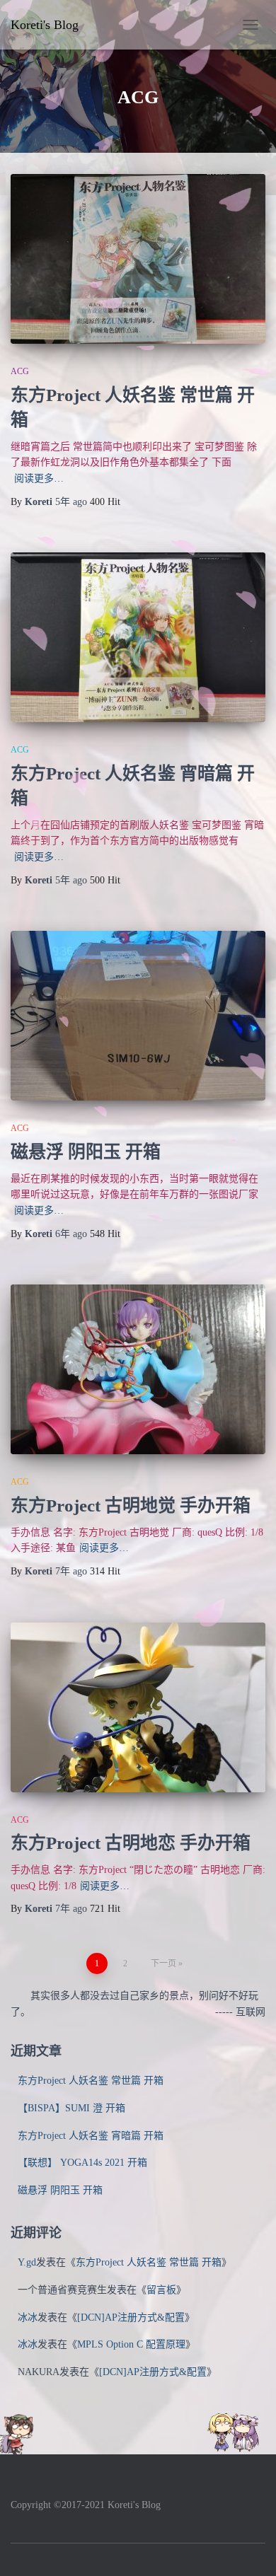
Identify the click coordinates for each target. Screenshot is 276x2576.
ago (73, 502)
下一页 (163, 1963)
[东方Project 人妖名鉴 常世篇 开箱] (138, 259)
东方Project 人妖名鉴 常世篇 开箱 (91, 2081)
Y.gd (27, 2262)
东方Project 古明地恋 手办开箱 (131, 1843)
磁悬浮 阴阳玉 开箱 (86, 1152)
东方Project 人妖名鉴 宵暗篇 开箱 (91, 2136)
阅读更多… (39, 478)
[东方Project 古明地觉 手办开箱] (138, 1369)
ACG (20, 371)
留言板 (161, 2290)
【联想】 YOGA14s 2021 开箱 (82, 2163)
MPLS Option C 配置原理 (131, 2344)
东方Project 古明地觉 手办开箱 (131, 1505)
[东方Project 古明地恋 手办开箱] (138, 1707)
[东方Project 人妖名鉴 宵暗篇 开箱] (138, 637)
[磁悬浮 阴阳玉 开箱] (138, 1016)
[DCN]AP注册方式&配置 (131, 2317)
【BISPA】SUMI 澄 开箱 (71, 2108)
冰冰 (28, 2317)
